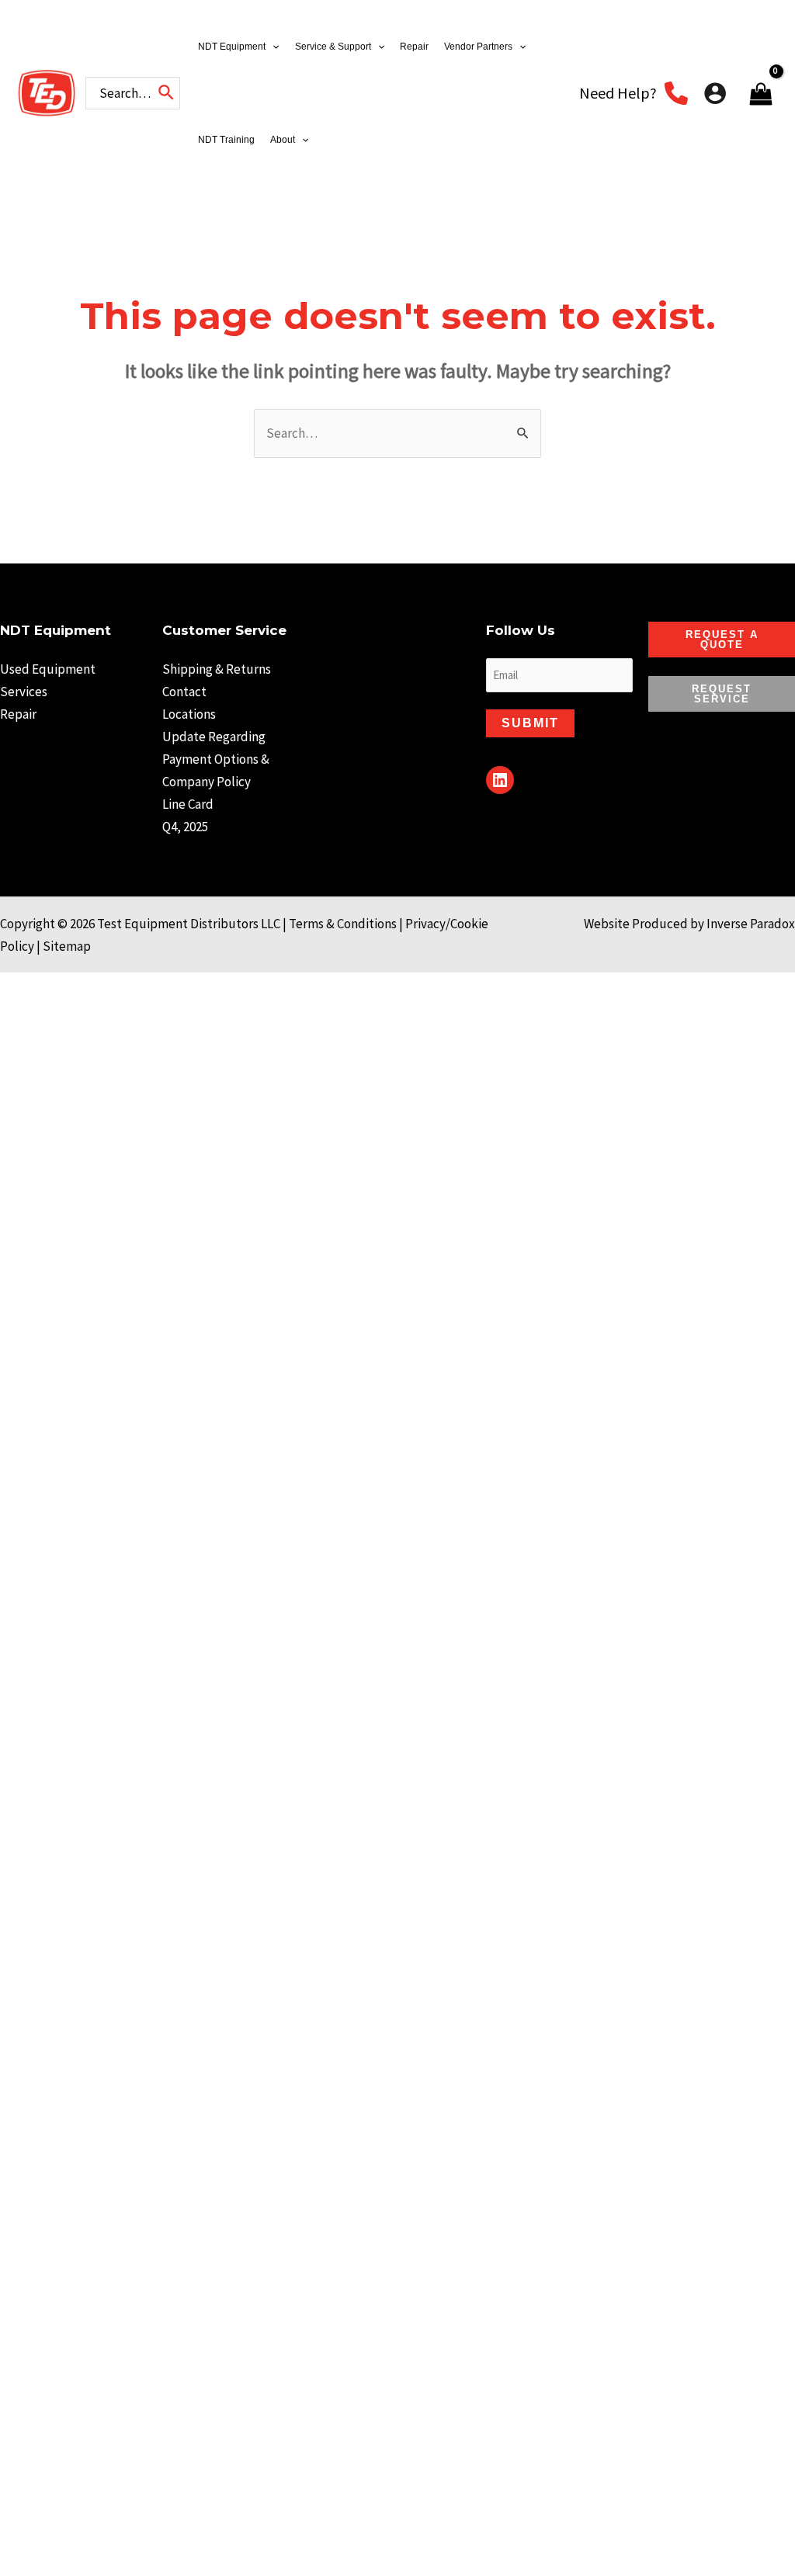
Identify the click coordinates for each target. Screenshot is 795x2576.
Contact (184, 692)
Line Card (188, 804)
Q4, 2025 (185, 827)
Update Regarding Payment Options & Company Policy (216, 759)
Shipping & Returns (217, 669)
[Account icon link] (715, 93)
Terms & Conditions (343, 924)
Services (24, 692)
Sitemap (67, 946)
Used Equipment (48, 669)
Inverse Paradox (751, 924)
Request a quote (722, 640)
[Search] (167, 93)
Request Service (722, 694)
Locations (189, 714)
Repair (18, 714)
